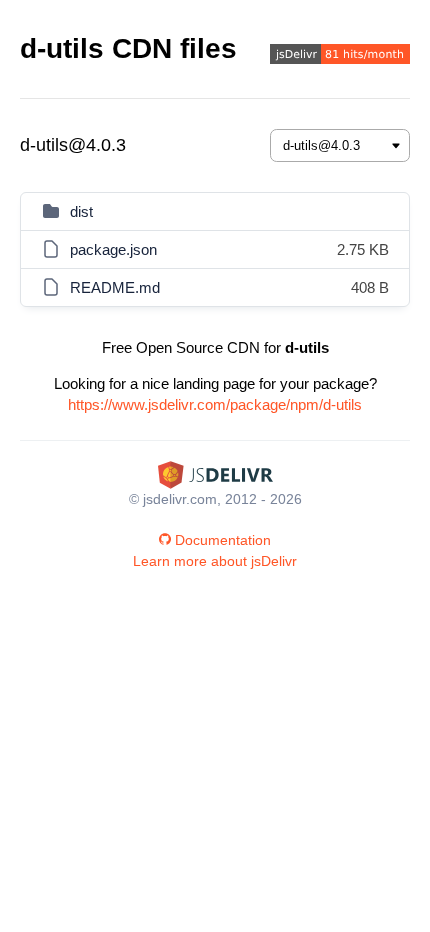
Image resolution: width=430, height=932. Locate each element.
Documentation (223, 540)
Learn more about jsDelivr (215, 561)
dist (81, 211)
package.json (113, 249)
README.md (115, 287)
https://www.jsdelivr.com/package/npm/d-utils (215, 404)
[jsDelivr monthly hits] (340, 56)
